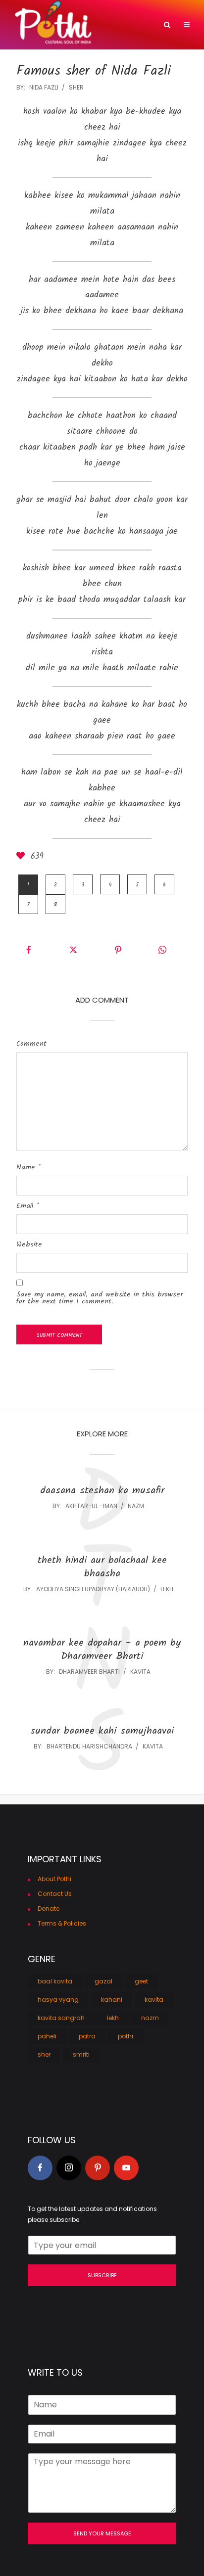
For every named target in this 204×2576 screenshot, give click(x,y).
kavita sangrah (61, 2018)
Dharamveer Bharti (89, 1672)
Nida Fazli (44, 87)
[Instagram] (69, 2168)
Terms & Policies (62, 1923)
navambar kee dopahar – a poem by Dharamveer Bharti (102, 1650)
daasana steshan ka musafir (102, 1491)
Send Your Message (102, 2533)
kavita (140, 1672)
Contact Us (55, 1894)
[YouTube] (126, 2168)
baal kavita (55, 1981)
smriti (81, 2054)
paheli (47, 2036)
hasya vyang (58, 2000)
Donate (49, 1909)
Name (28, 1167)
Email (28, 1206)
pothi (126, 2036)
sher (76, 87)
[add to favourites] (22, 857)
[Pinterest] (98, 2168)
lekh (167, 1589)
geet (141, 1981)
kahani (112, 2000)
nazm (136, 1506)
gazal (103, 1981)
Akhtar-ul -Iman (91, 1506)
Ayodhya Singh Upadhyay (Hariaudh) (93, 1589)
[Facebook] (40, 2168)
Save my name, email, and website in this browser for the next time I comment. (100, 1298)
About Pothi (54, 1879)
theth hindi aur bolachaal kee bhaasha (102, 1567)
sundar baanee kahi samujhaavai (102, 1731)
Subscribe (102, 2275)
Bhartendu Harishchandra (89, 1746)
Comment (31, 1044)
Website (29, 1244)
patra (87, 2036)
